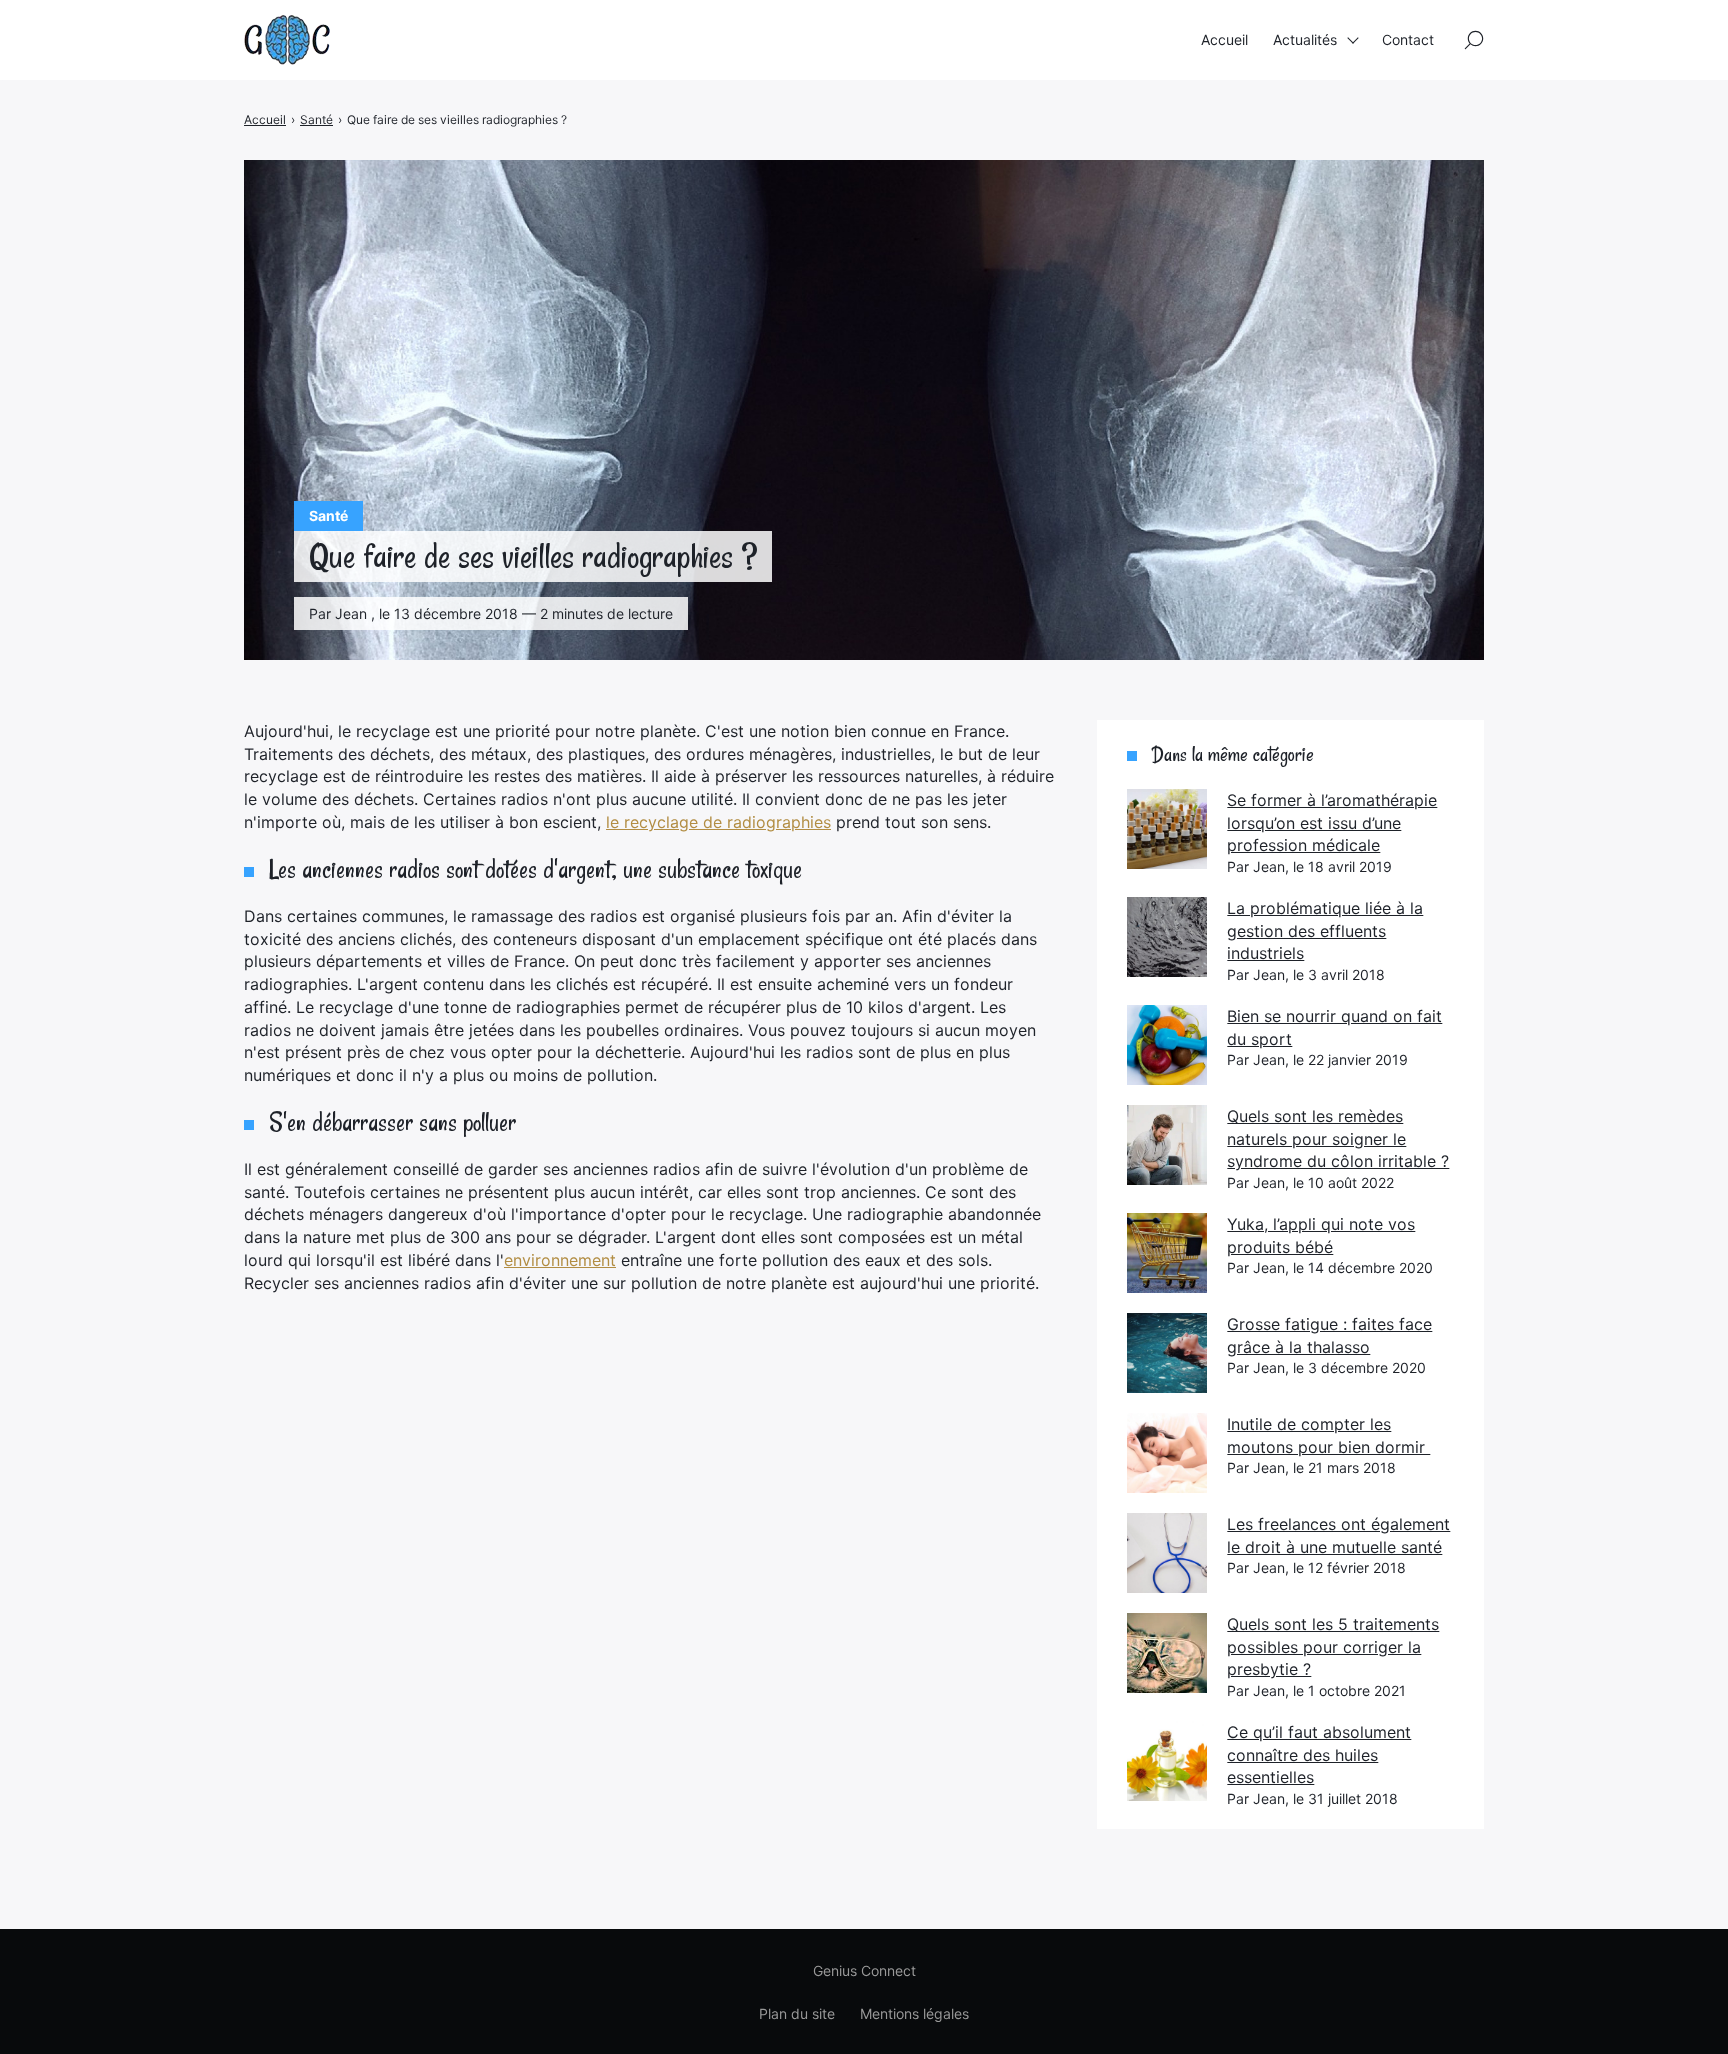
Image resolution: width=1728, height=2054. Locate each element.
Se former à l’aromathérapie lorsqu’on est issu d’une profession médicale (1332, 822)
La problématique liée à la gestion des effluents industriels (1325, 930)
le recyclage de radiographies (718, 822)
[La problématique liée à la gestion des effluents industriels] (1167, 937)
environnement (560, 1260)
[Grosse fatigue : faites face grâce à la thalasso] (1167, 1353)
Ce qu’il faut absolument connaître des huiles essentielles (1319, 1754)
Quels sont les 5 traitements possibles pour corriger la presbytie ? (1333, 1646)
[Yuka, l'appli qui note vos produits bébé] (1167, 1253)
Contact (1408, 39)
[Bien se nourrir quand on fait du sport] (1167, 1045)
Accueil (1224, 39)
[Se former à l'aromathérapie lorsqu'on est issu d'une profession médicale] (1167, 829)
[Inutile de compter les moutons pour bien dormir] (1167, 1453)
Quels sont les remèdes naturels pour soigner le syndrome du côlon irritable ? (1338, 1138)
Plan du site (797, 2013)
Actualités (1305, 39)
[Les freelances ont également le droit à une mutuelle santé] (1167, 1553)
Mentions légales (914, 2013)
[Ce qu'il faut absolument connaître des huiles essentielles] (1167, 1761)
